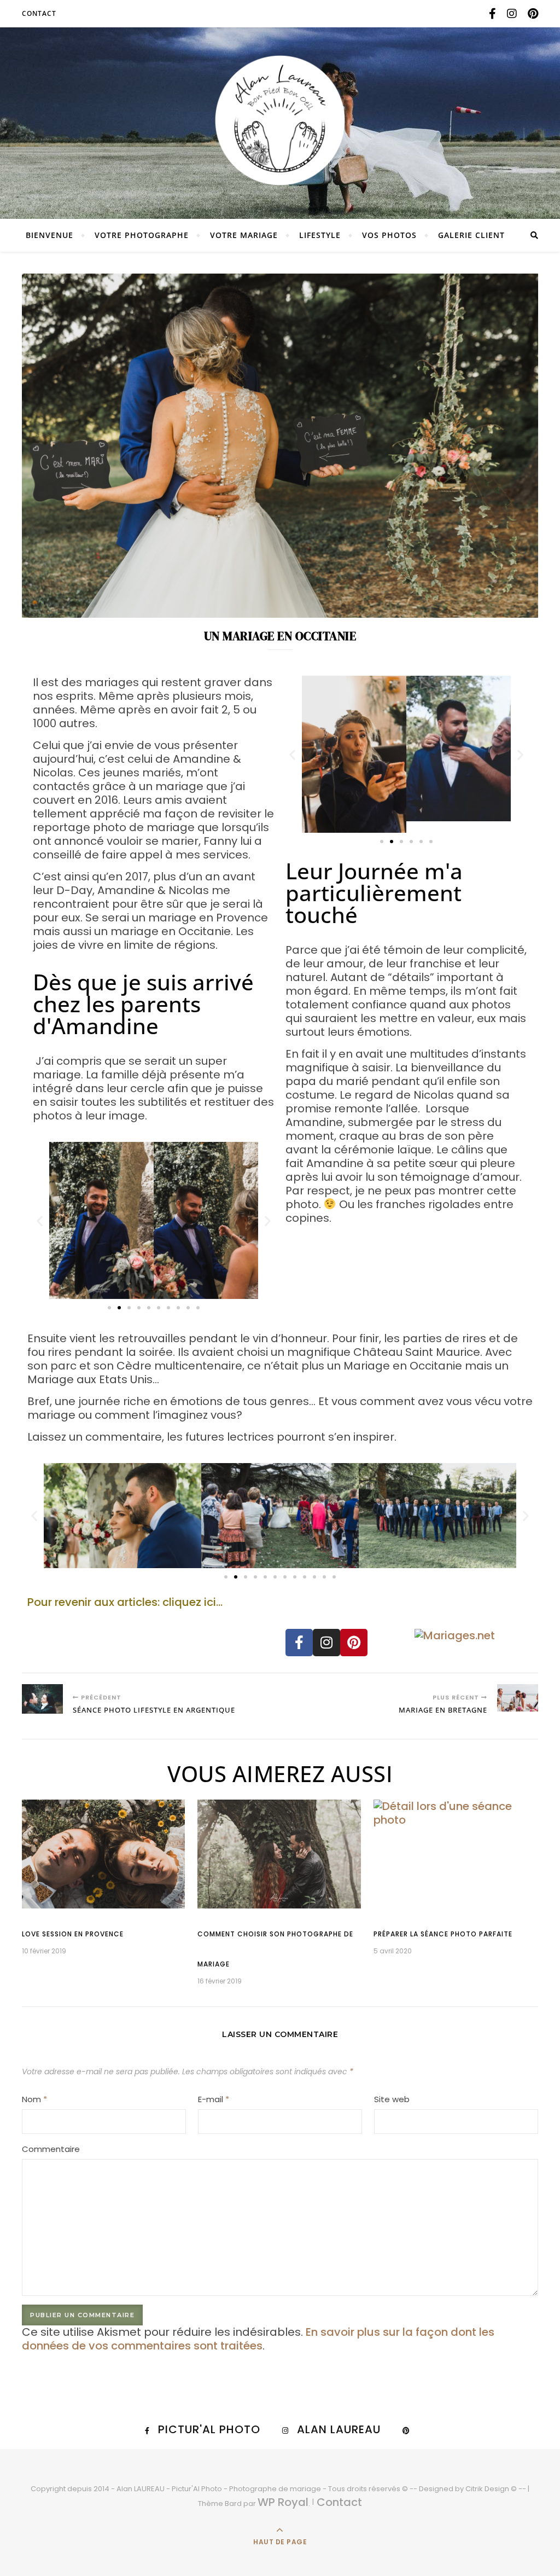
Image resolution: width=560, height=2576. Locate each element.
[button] (40, 1220)
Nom (34, 2099)
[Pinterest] (354, 1643)
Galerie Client (471, 235)
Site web (392, 2099)
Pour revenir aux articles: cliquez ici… (125, 1602)
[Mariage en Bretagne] (518, 1698)
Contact (39, 13)
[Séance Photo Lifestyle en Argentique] (42, 1699)
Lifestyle (320, 235)
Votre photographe (142, 235)
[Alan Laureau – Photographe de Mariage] (280, 120)
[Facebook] (299, 1643)
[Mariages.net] (474, 1636)
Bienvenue (49, 235)
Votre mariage (244, 235)
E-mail (214, 2099)
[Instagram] (326, 1643)
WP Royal (283, 2502)
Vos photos (389, 235)
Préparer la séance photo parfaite (443, 1934)
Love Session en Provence (73, 1934)
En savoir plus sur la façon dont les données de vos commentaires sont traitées (258, 2339)
